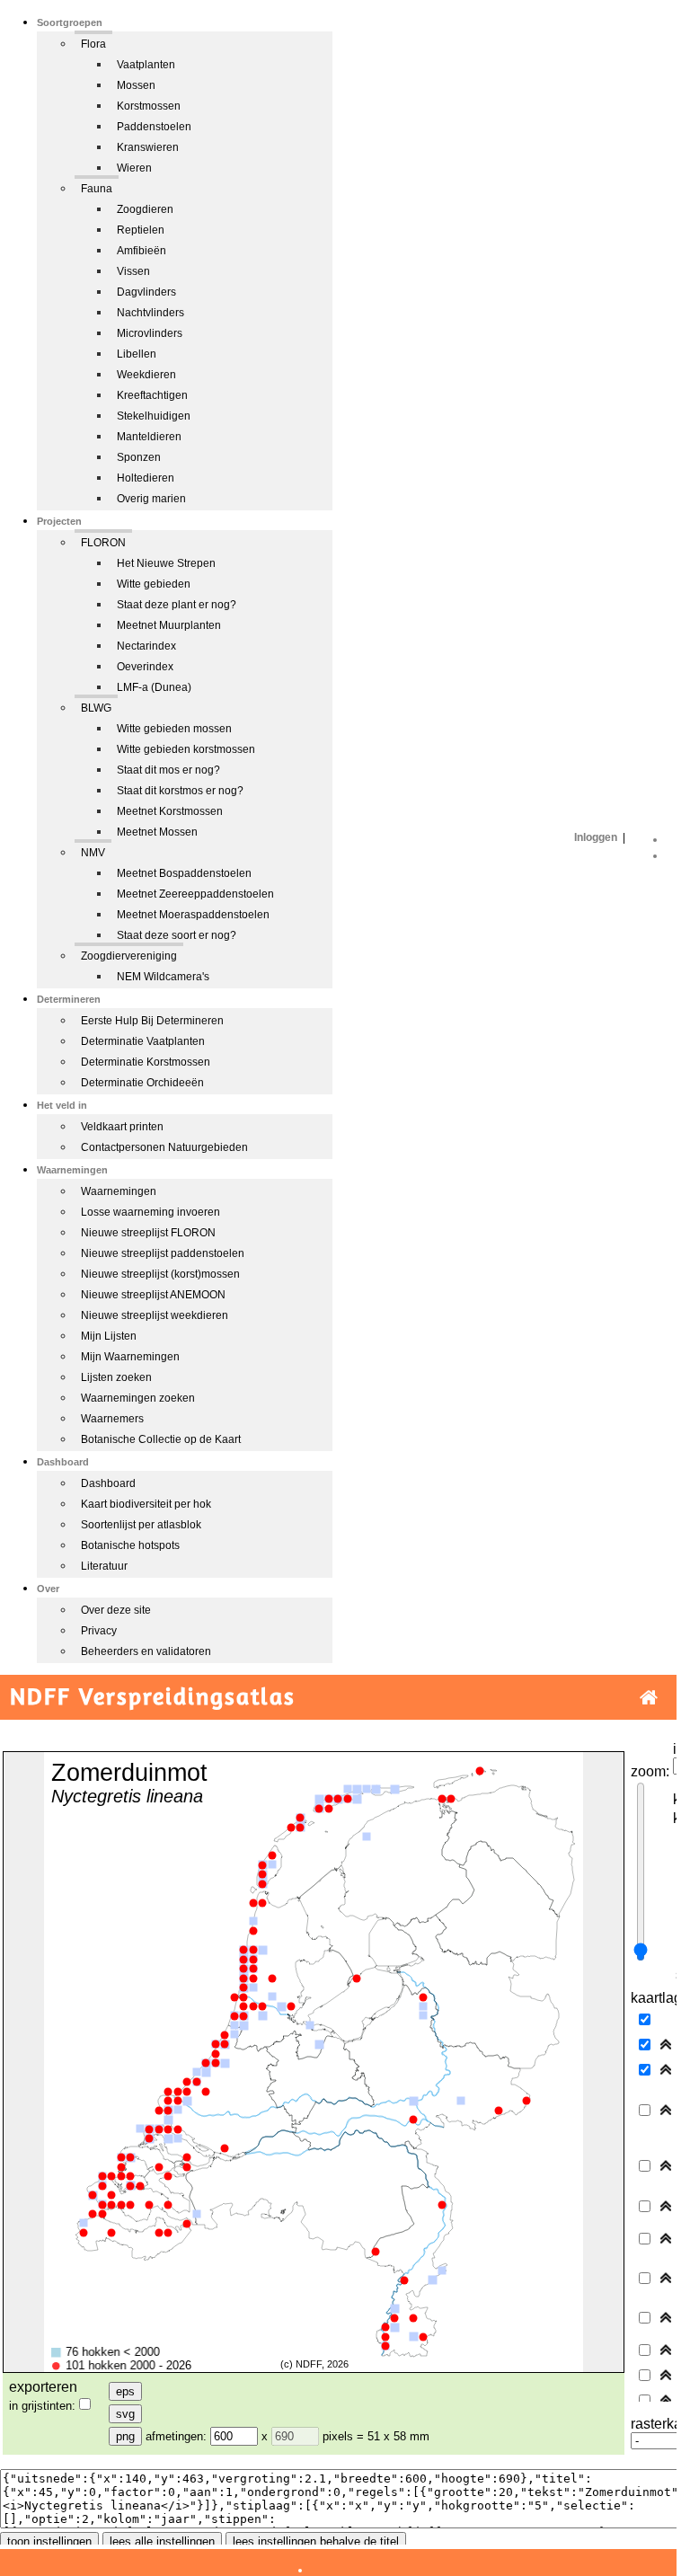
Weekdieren (146, 375)
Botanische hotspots (130, 1545)
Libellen (137, 354)
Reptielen (141, 230)
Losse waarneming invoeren (150, 1212)
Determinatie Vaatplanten (143, 1041)
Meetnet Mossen (157, 832)
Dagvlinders (146, 292)
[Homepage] (649, 1698)
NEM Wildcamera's (163, 977)
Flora (93, 44)
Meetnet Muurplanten (169, 625)
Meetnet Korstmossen (170, 811)
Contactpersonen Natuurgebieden (164, 1147)
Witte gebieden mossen (174, 729)
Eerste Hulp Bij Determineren (152, 1021)
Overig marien (151, 499)
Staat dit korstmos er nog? (180, 791)
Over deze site (116, 1610)
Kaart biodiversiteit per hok (146, 1504)
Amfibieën (142, 251)
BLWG (96, 708)
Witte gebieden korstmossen (186, 749)
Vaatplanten (146, 65)
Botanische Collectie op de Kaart (161, 1439)
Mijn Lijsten (109, 1336)
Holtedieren (146, 478)
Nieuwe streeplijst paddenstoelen (163, 1253)
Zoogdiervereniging (129, 956)
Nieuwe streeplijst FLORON (148, 1233)
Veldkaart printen (122, 1127)
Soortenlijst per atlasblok (141, 1525)
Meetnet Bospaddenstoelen (184, 873)
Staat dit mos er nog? (168, 770)
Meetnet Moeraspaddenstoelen (193, 915)
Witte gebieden (154, 584)
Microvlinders (150, 333)
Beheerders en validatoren (146, 1651)
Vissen (133, 271)
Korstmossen (149, 106)
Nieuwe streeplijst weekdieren (155, 1315)
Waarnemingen (119, 1191)
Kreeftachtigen (152, 395)
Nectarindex (146, 646)
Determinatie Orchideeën (142, 1083)
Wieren (134, 168)
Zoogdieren (145, 209)
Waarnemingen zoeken (138, 1398)
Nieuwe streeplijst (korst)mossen (160, 1274)
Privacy (99, 1631)
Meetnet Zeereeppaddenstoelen (195, 894)
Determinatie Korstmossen (146, 1062)
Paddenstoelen (154, 127)
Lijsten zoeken (116, 1377)
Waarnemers (112, 1419)
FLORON (103, 543)
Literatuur (104, 1566)
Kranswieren (148, 147)
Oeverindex (145, 667)
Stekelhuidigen (154, 416)
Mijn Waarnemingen (130, 1357)
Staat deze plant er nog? (177, 605)
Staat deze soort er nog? (177, 935)
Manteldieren (149, 437)
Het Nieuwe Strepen (166, 563)
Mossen (136, 85)
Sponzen (139, 457)
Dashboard (108, 1483)
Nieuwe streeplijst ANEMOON (153, 1295)
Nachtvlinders (150, 313)
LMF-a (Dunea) (154, 687)
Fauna (97, 189)
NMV (93, 853)
